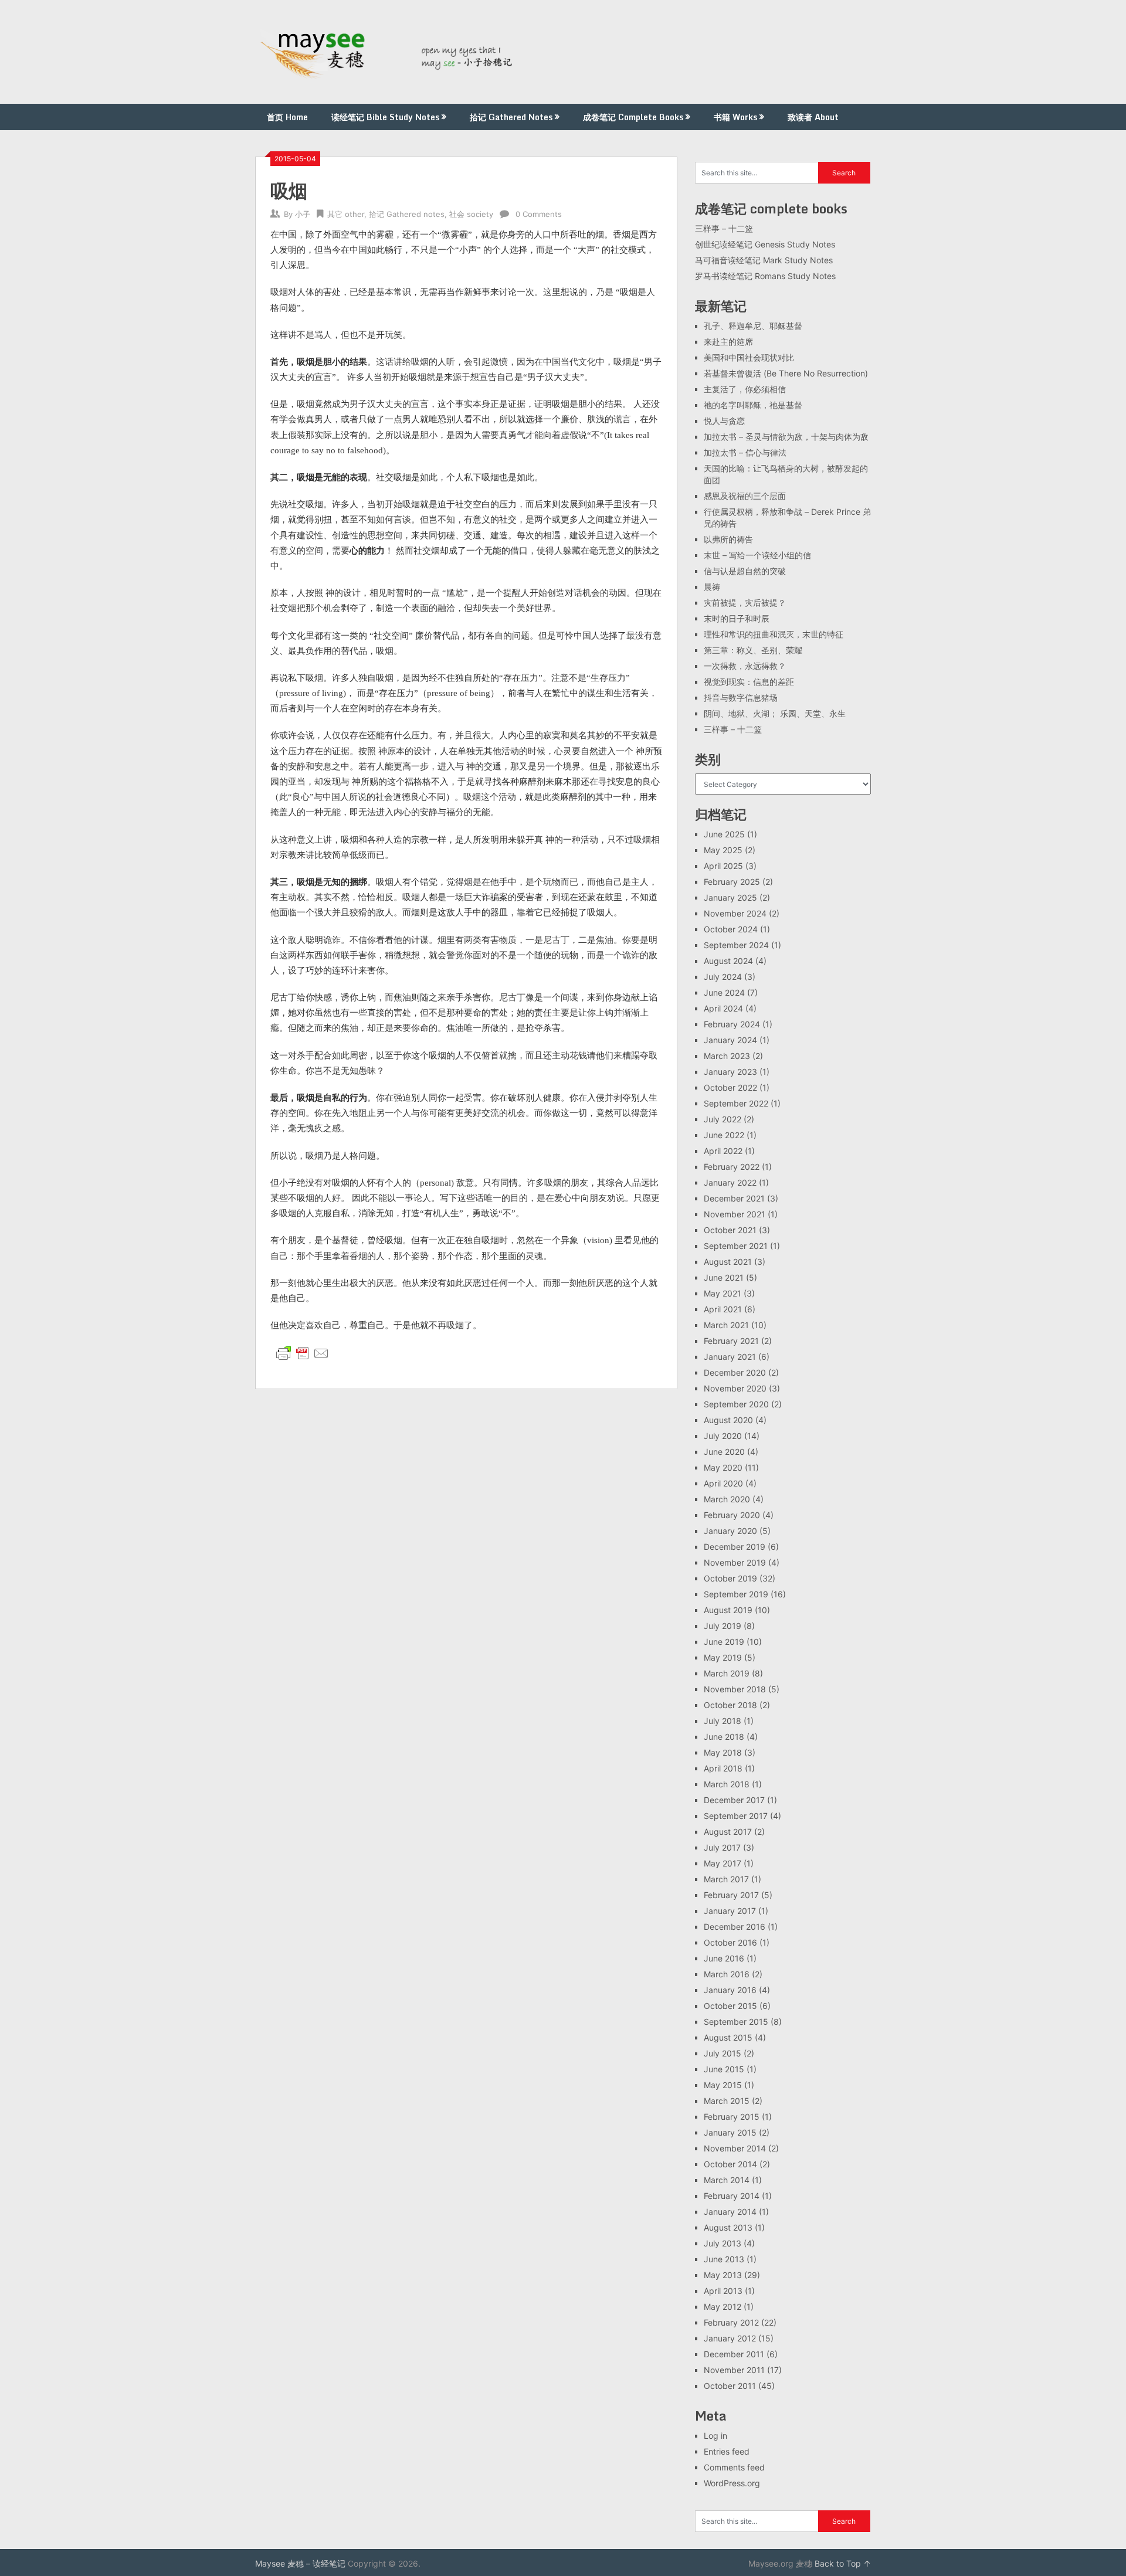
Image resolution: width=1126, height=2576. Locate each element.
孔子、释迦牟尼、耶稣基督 (753, 326)
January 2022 (730, 1182)
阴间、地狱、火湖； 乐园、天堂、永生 (775, 713)
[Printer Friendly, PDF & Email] (303, 1353)
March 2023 (727, 1056)
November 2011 (734, 2370)
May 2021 (723, 1293)
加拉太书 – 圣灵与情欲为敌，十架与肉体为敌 (786, 437)
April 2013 (723, 2291)
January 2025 (730, 897)
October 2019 (730, 1578)
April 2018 (723, 1768)
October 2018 (730, 1705)
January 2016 (730, 1990)
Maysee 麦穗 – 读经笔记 (300, 2563)
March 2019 (727, 1673)
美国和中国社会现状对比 (749, 357)
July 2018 (723, 1721)
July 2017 (722, 1847)
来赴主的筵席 (728, 342)
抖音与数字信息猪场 (741, 698)
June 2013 (724, 2259)
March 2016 (727, 1974)
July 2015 (723, 2053)
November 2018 (735, 1689)
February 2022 (732, 1167)
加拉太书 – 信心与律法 (745, 452)
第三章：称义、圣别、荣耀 (753, 650)
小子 (303, 214)
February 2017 (731, 1895)
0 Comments (539, 214)
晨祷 (712, 587)
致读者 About (813, 117)
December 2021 (734, 1198)
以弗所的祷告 (728, 539)
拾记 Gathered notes (407, 214)
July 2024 (723, 977)
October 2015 (730, 2006)
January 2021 (730, 1357)
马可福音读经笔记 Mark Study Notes (764, 260)
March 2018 (727, 1784)
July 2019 (723, 1626)
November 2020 (735, 1388)
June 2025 (724, 834)
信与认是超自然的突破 (745, 571)
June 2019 (724, 1642)
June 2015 (724, 2069)
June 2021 (724, 1277)
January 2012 (730, 2338)
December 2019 (735, 1547)
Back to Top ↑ (843, 2563)
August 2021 (728, 1262)
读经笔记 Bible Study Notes (385, 117)
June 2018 (724, 1737)
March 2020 (727, 1499)
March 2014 (727, 2180)
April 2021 (723, 1309)
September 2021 (736, 1246)
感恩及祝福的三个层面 (745, 496)
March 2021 (726, 1325)
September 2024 (736, 945)
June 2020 (724, 1452)
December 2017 (734, 1800)
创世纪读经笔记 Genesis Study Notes (765, 244)
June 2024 (724, 992)
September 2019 (736, 1594)
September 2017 (736, 1816)
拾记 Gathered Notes (511, 117)
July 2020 (723, 1436)
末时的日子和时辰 (737, 618)
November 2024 (735, 913)
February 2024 (732, 1024)
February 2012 (731, 2322)
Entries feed (727, 2451)
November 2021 (735, 1214)
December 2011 (734, 2354)
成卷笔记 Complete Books (633, 117)
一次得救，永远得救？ (745, 666)
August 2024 (728, 961)
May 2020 (723, 1467)
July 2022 (723, 1119)
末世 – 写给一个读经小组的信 (757, 555)
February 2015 (732, 2117)
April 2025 (723, 866)
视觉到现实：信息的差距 (749, 682)
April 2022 (723, 1151)
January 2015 (730, 2132)
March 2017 (726, 1879)
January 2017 (730, 1911)
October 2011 (730, 2386)
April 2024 (723, 1008)
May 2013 (723, 2275)
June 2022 (724, 1135)
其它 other (346, 214)
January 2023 (730, 1072)
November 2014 (735, 2148)
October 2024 (731, 929)
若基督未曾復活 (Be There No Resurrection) (786, 373)
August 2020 (728, 1420)
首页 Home (287, 117)
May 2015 (723, 2085)
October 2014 (730, 2164)
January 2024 (730, 1040)
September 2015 (736, 2022)
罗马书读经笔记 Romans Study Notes (765, 276)
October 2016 (730, 1942)
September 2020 (736, 1404)
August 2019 (728, 1610)
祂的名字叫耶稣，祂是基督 (753, 405)
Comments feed (734, 2467)
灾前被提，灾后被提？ (745, 603)
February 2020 (732, 1515)
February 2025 (732, 882)
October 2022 (730, 1087)
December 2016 (735, 1927)
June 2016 (724, 1958)
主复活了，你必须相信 (745, 389)
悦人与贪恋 (724, 421)
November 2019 (735, 1562)
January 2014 (730, 2212)
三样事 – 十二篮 (724, 228)
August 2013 (728, 2227)
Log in (715, 2436)
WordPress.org (732, 2483)
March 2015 (727, 2101)
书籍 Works (735, 117)
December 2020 (735, 1372)
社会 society (471, 214)
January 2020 (730, 1531)
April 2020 (723, 1483)
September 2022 (736, 1103)
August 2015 (728, 2037)
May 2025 (723, 850)
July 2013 (723, 2243)
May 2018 (723, 1752)
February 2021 (731, 1341)
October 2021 (730, 1230)
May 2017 (723, 1863)
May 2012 (723, 2307)
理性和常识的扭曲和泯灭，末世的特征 (774, 634)
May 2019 (723, 1657)
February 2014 (732, 2196)
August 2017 (728, 1832)
